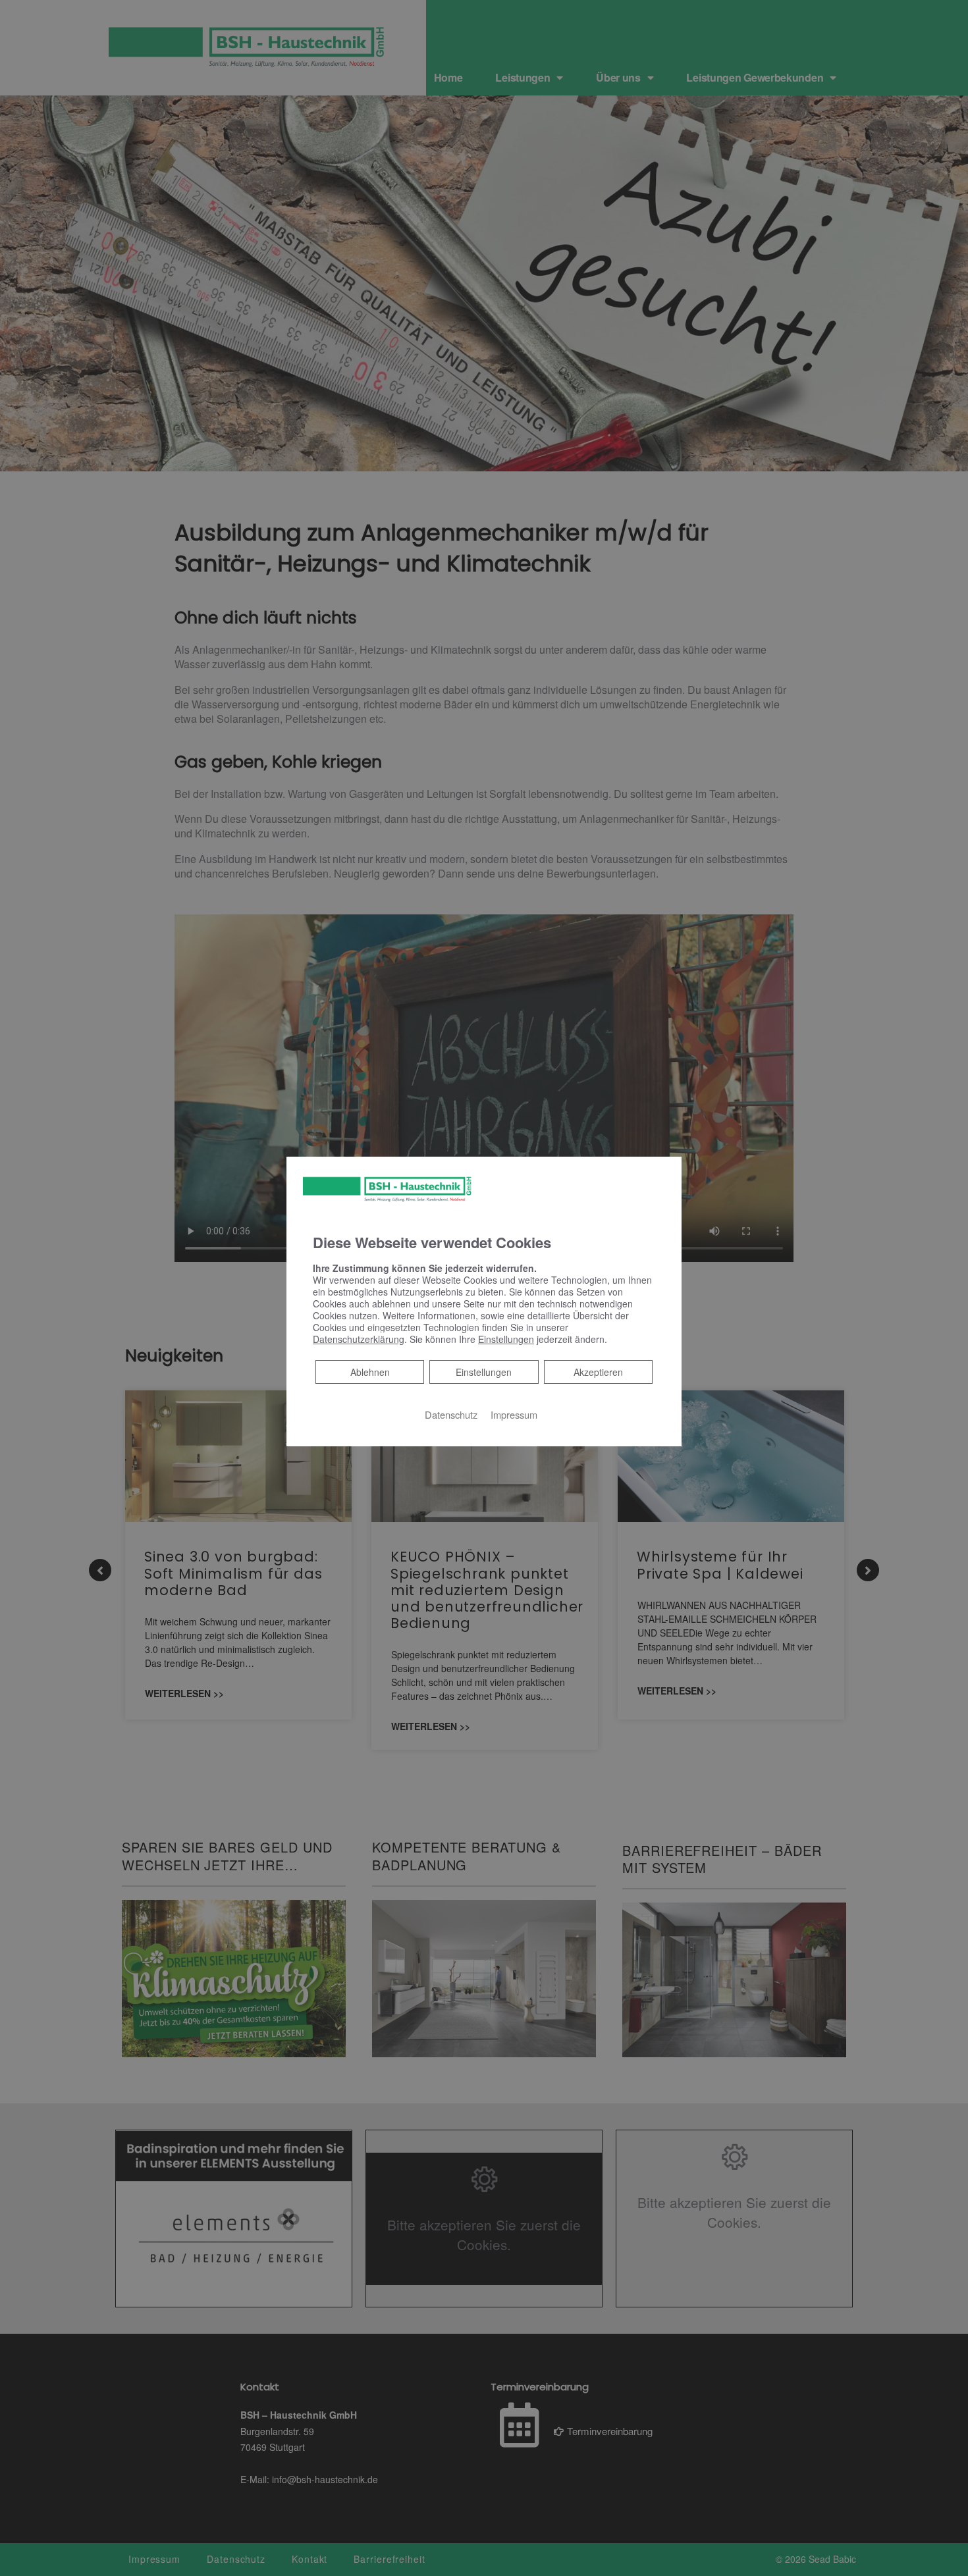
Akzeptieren (598, 1372)
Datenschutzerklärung (359, 1339)
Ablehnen (370, 1372)
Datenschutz (451, 1414)
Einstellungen (484, 1372)
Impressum (514, 1414)
